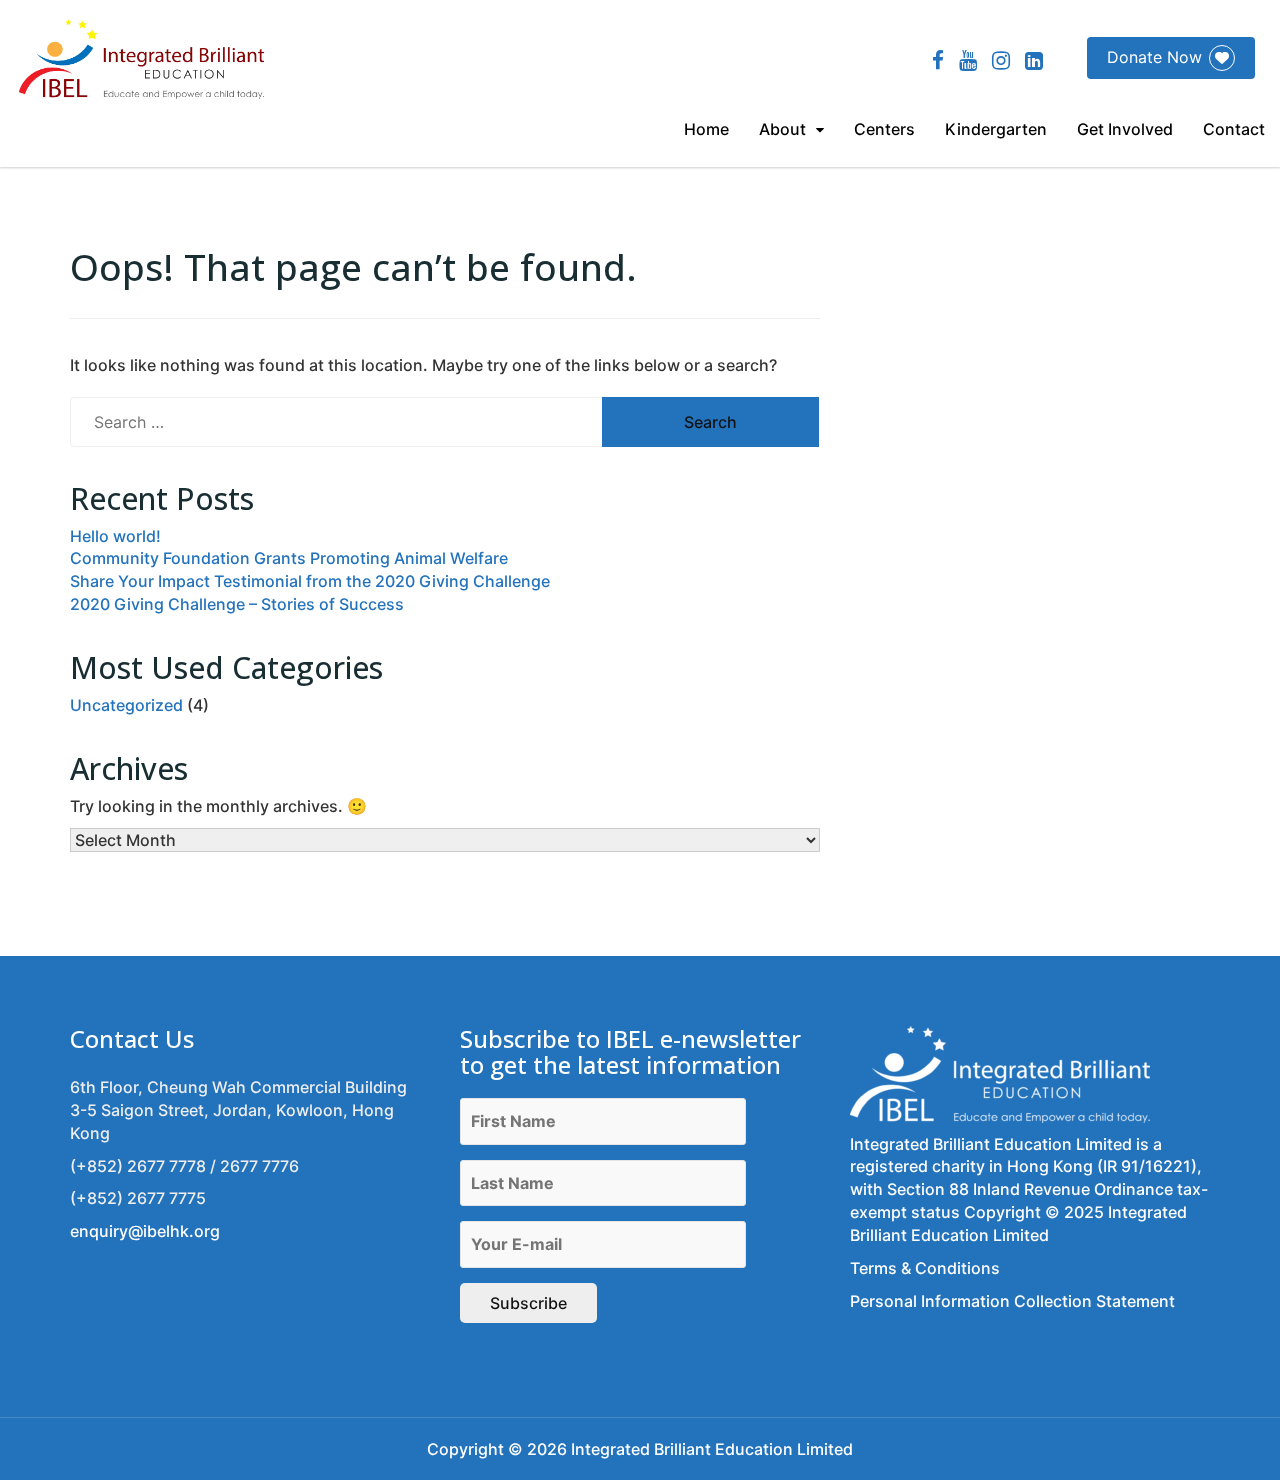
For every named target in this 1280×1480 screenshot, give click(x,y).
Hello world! (115, 536)
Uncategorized (126, 705)
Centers (884, 129)
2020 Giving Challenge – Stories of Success (237, 604)
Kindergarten (996, 129)
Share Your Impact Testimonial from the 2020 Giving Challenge (310, 581)
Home (706, 129)
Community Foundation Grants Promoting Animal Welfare (289, 558)
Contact (1234, 129)
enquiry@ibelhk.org (145, 1231)
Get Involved (1125, 129)
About (782, 129)
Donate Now (1154, 57)
